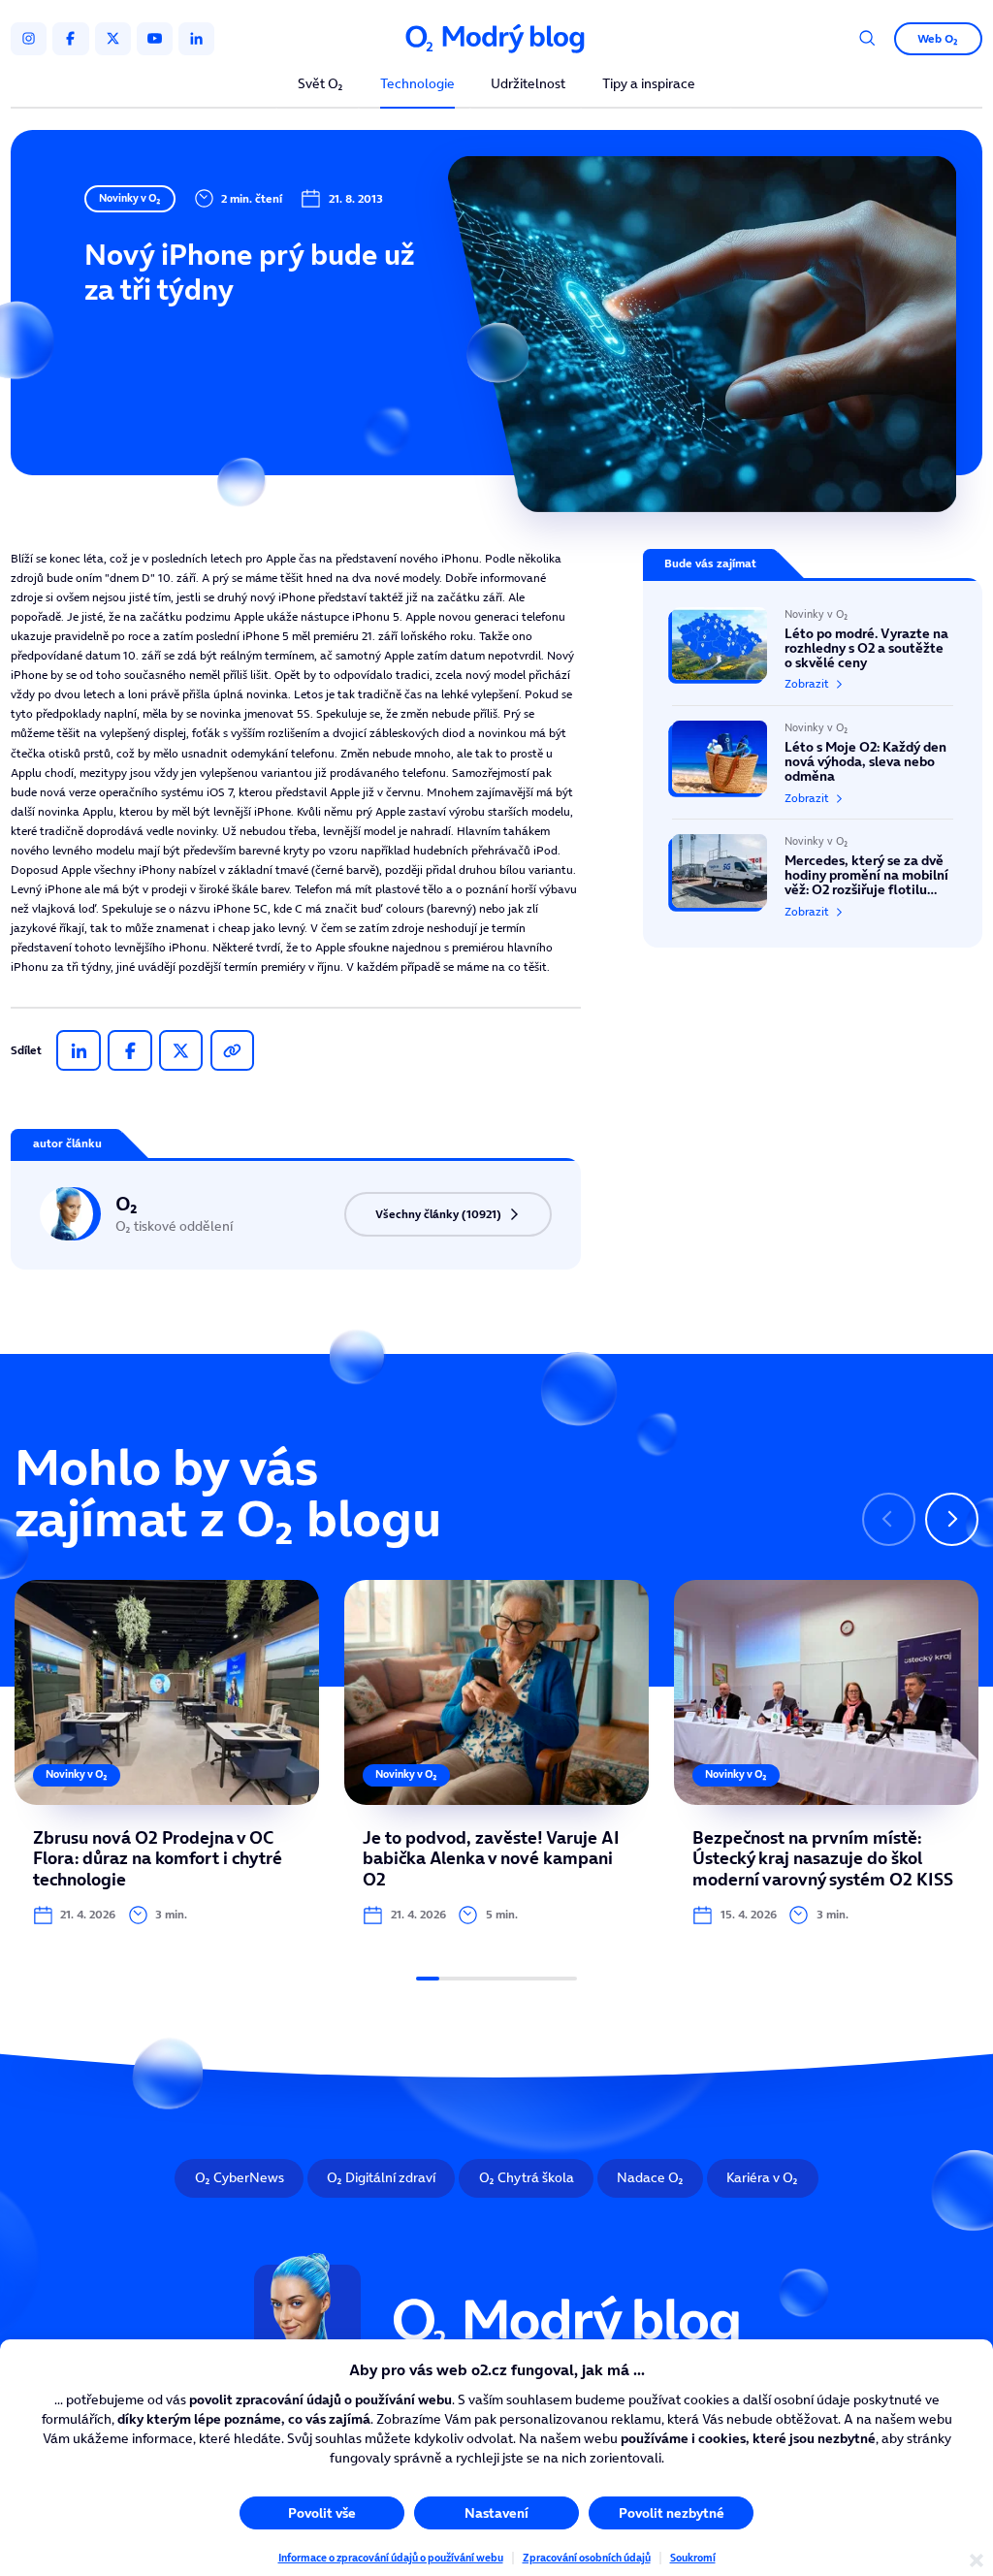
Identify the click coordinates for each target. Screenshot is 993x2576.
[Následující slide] (952, 1519)
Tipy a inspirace (649, 85)
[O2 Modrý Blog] (496, 39)
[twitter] (113, 39)
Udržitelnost (528, 85)
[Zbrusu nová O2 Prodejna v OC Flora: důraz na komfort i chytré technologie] (167, 1753)
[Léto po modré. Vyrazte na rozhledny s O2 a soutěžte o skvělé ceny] (813, 656)
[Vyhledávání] (867, 38)
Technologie (417, 85)
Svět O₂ (320, 85)
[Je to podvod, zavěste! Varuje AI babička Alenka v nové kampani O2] (496, 1753)
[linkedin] (196, 39)
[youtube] (155, 39)
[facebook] (70, 39)
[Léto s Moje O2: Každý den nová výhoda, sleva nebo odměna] (813, 762)
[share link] (232, 1050)
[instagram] (29, 39)
